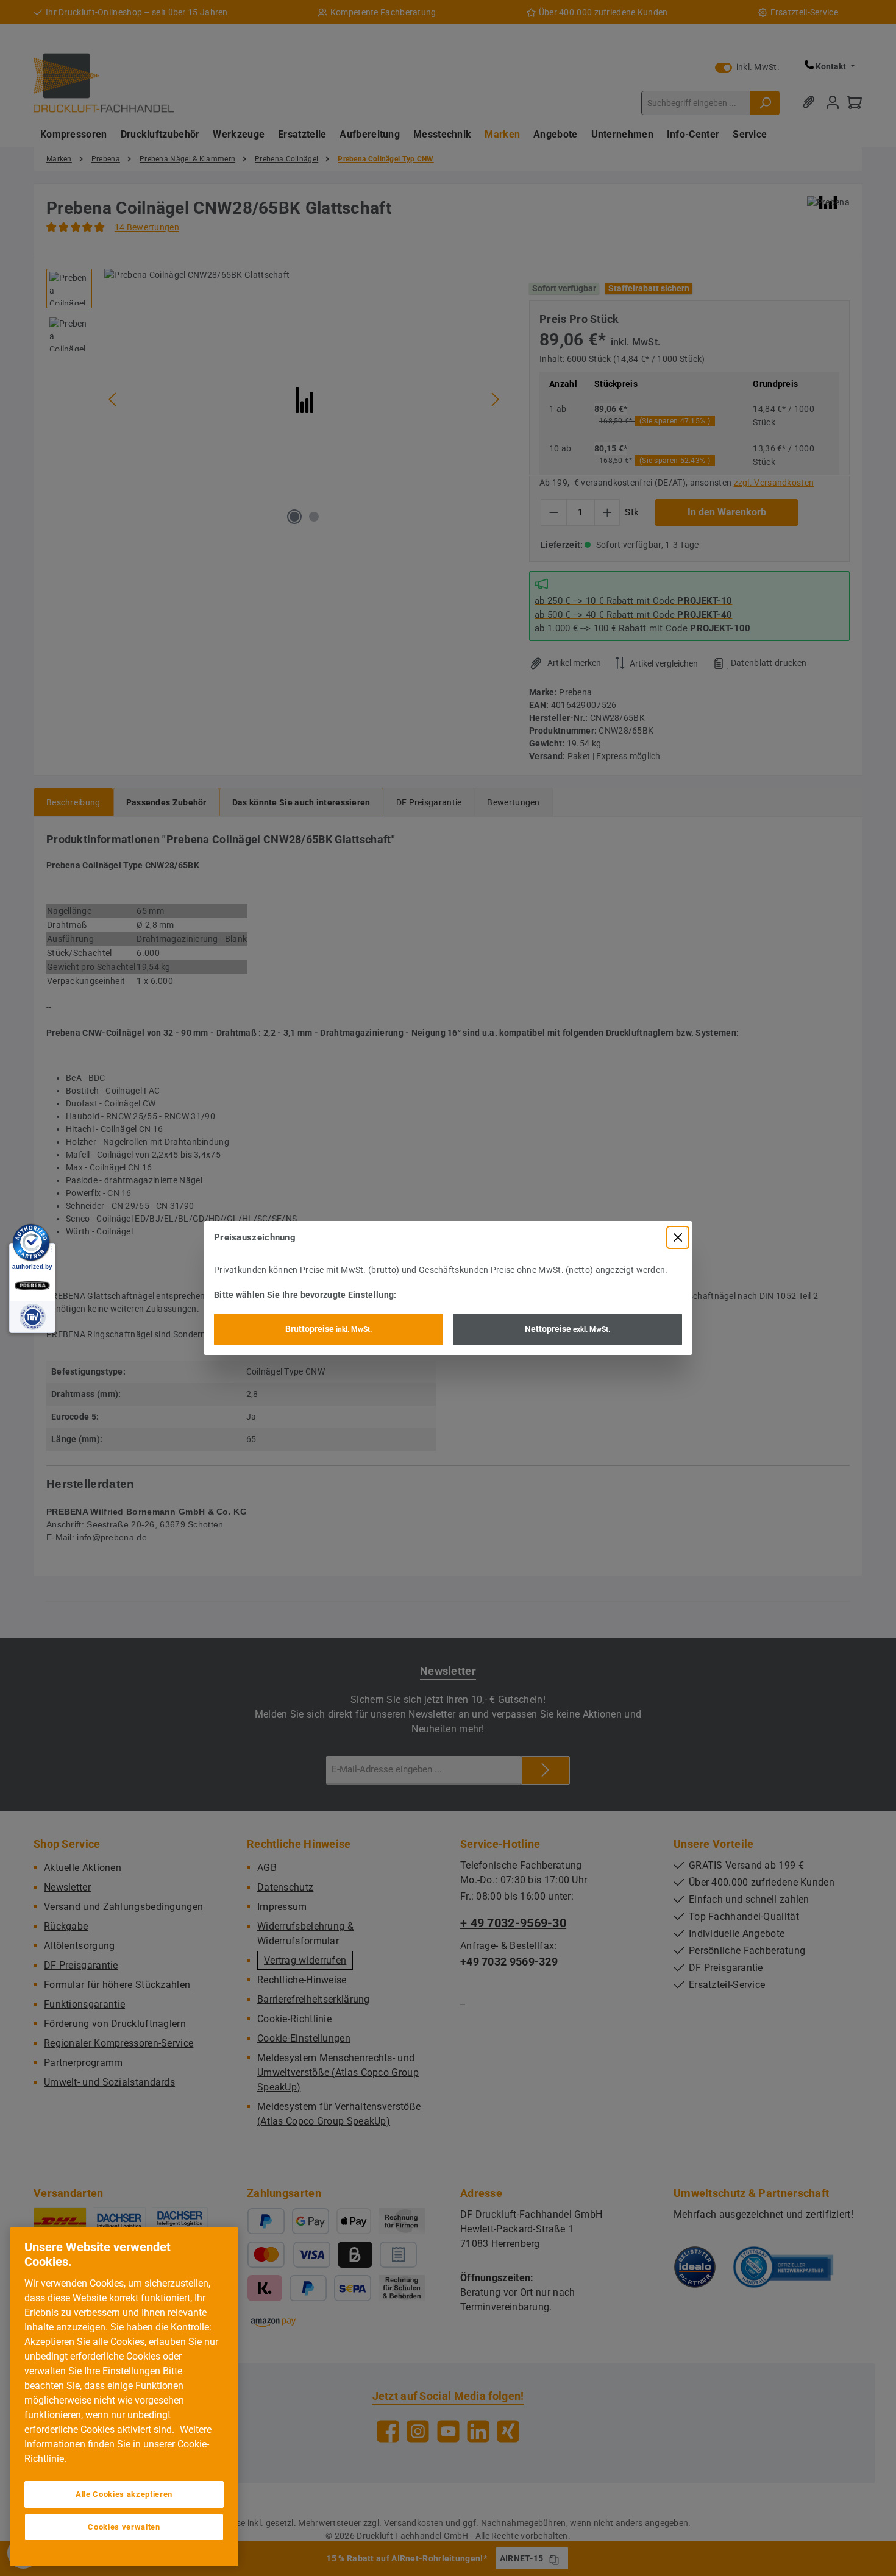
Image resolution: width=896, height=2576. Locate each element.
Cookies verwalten (124, 2527)
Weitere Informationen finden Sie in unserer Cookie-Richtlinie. (118, 2444)
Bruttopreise (329, 1329)
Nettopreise (567, 1329)
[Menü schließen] (678, 1237)
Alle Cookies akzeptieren (124, 2494)
